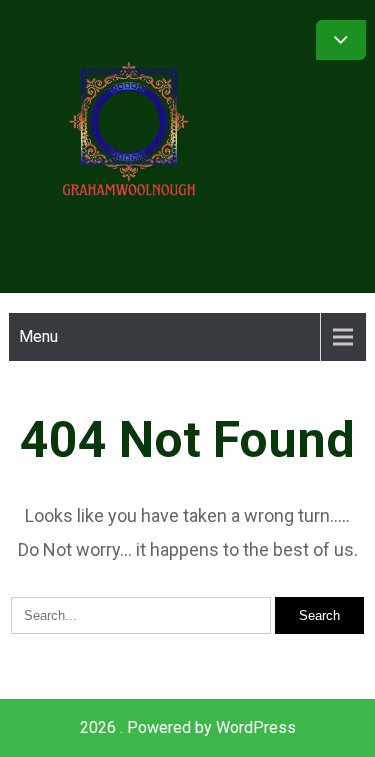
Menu (38, 336)
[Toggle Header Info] (341, 40)
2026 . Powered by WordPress (188, 727)
